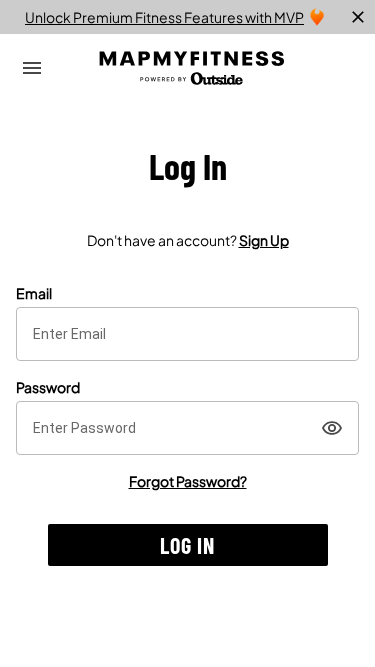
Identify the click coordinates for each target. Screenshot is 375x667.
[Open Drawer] (32, 68)
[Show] (332, 428)
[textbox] (187, 334)
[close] (358, 17)
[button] (188, 545)
